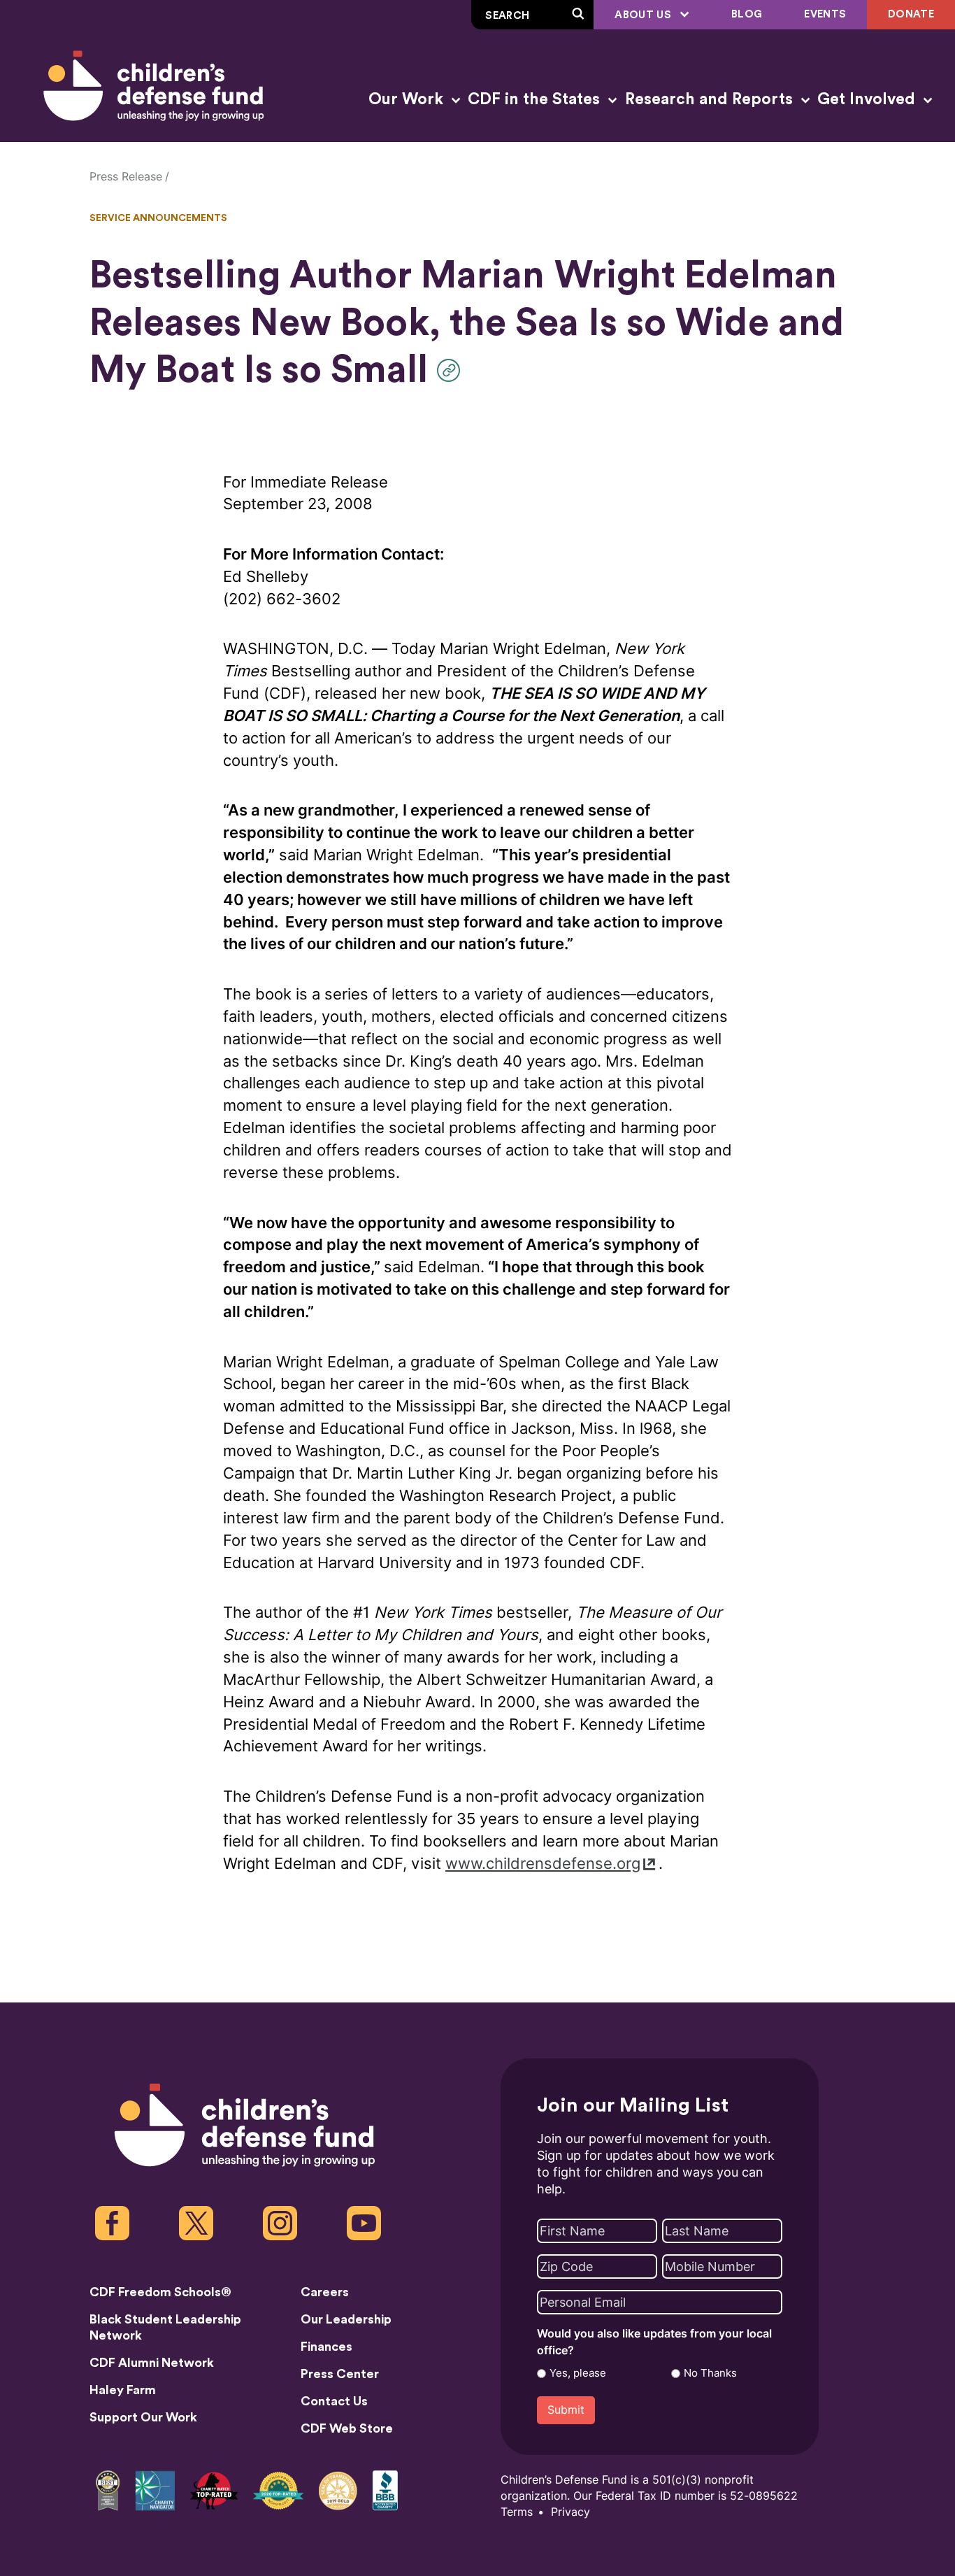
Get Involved (868, 99)
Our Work (408, 99)
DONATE (911, 14)
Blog (747, 14)
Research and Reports (711, 99)
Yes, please (578, 2373)
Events (825, 14)
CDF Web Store (347, 2428)
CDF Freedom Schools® (160, 2292)
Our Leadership (346, 2319)
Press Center (340, 2374)
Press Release (126, 177)
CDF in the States (536, 99)
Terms (517, 2512)
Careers (325, 2292)
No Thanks (710, 2373)
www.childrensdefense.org (543, 1864)
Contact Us (334, 2401)
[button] (452, 370)
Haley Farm (123, 2390)
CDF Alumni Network (152, 2363)
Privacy (570, 2512)
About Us (644, 15)
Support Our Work (143, 2417)
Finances (326, 2347)
